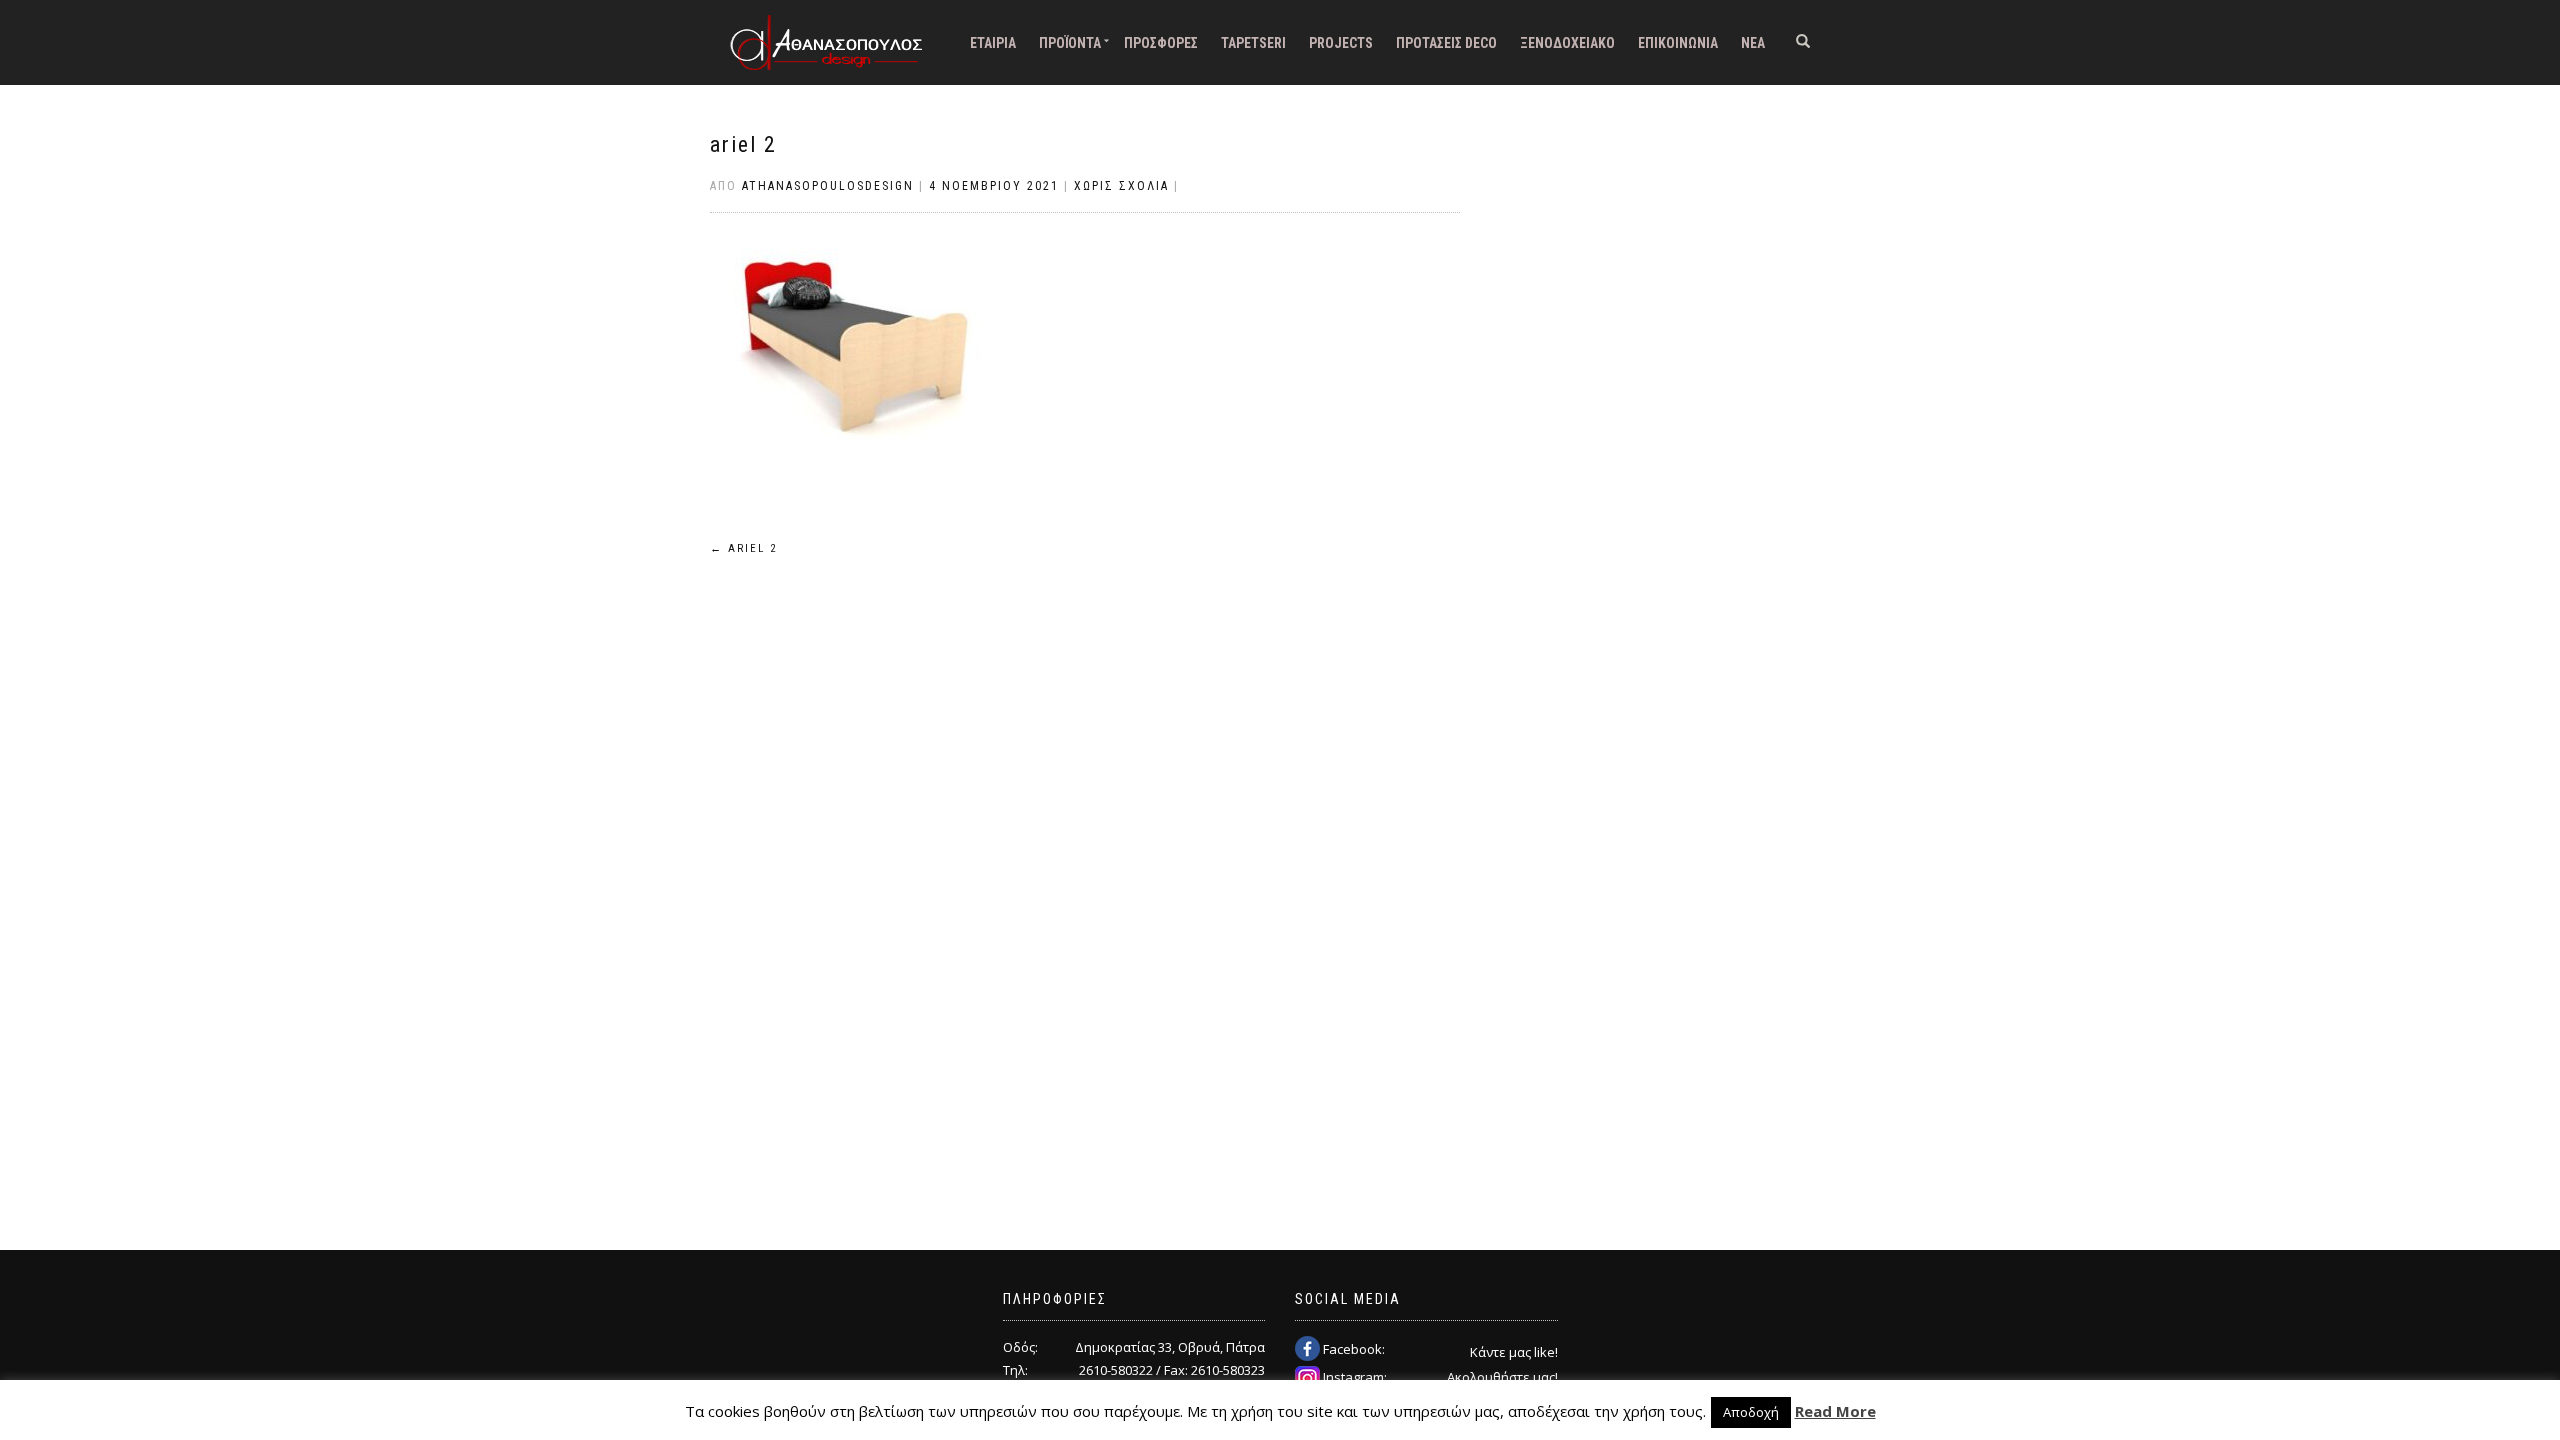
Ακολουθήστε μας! (1502, 1377)
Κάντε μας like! (1514, 1352)
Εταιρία (993, 43)
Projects (1341, 43)
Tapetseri (1253, 43)
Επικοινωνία (1678, 43)
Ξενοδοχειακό (1567, 43)
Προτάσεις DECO (1446, 43)
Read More (1835, 1411)
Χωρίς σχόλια (1121, 186)
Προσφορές (1161, 43)
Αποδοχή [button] (1751, 1412)
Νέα (1753, 43)
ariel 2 (743, 144)
